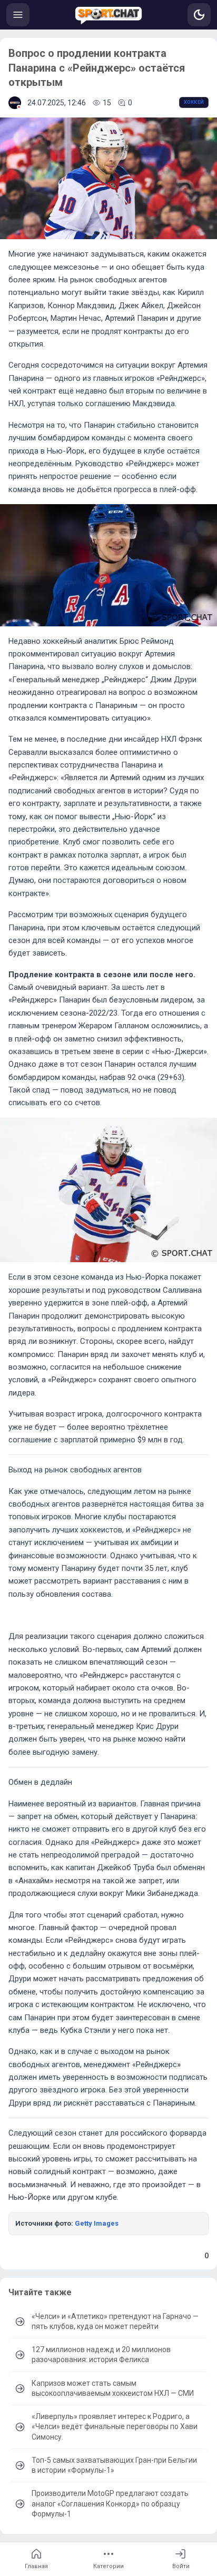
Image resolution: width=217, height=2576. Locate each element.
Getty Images (97, 2223)
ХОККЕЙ (194, 102)
